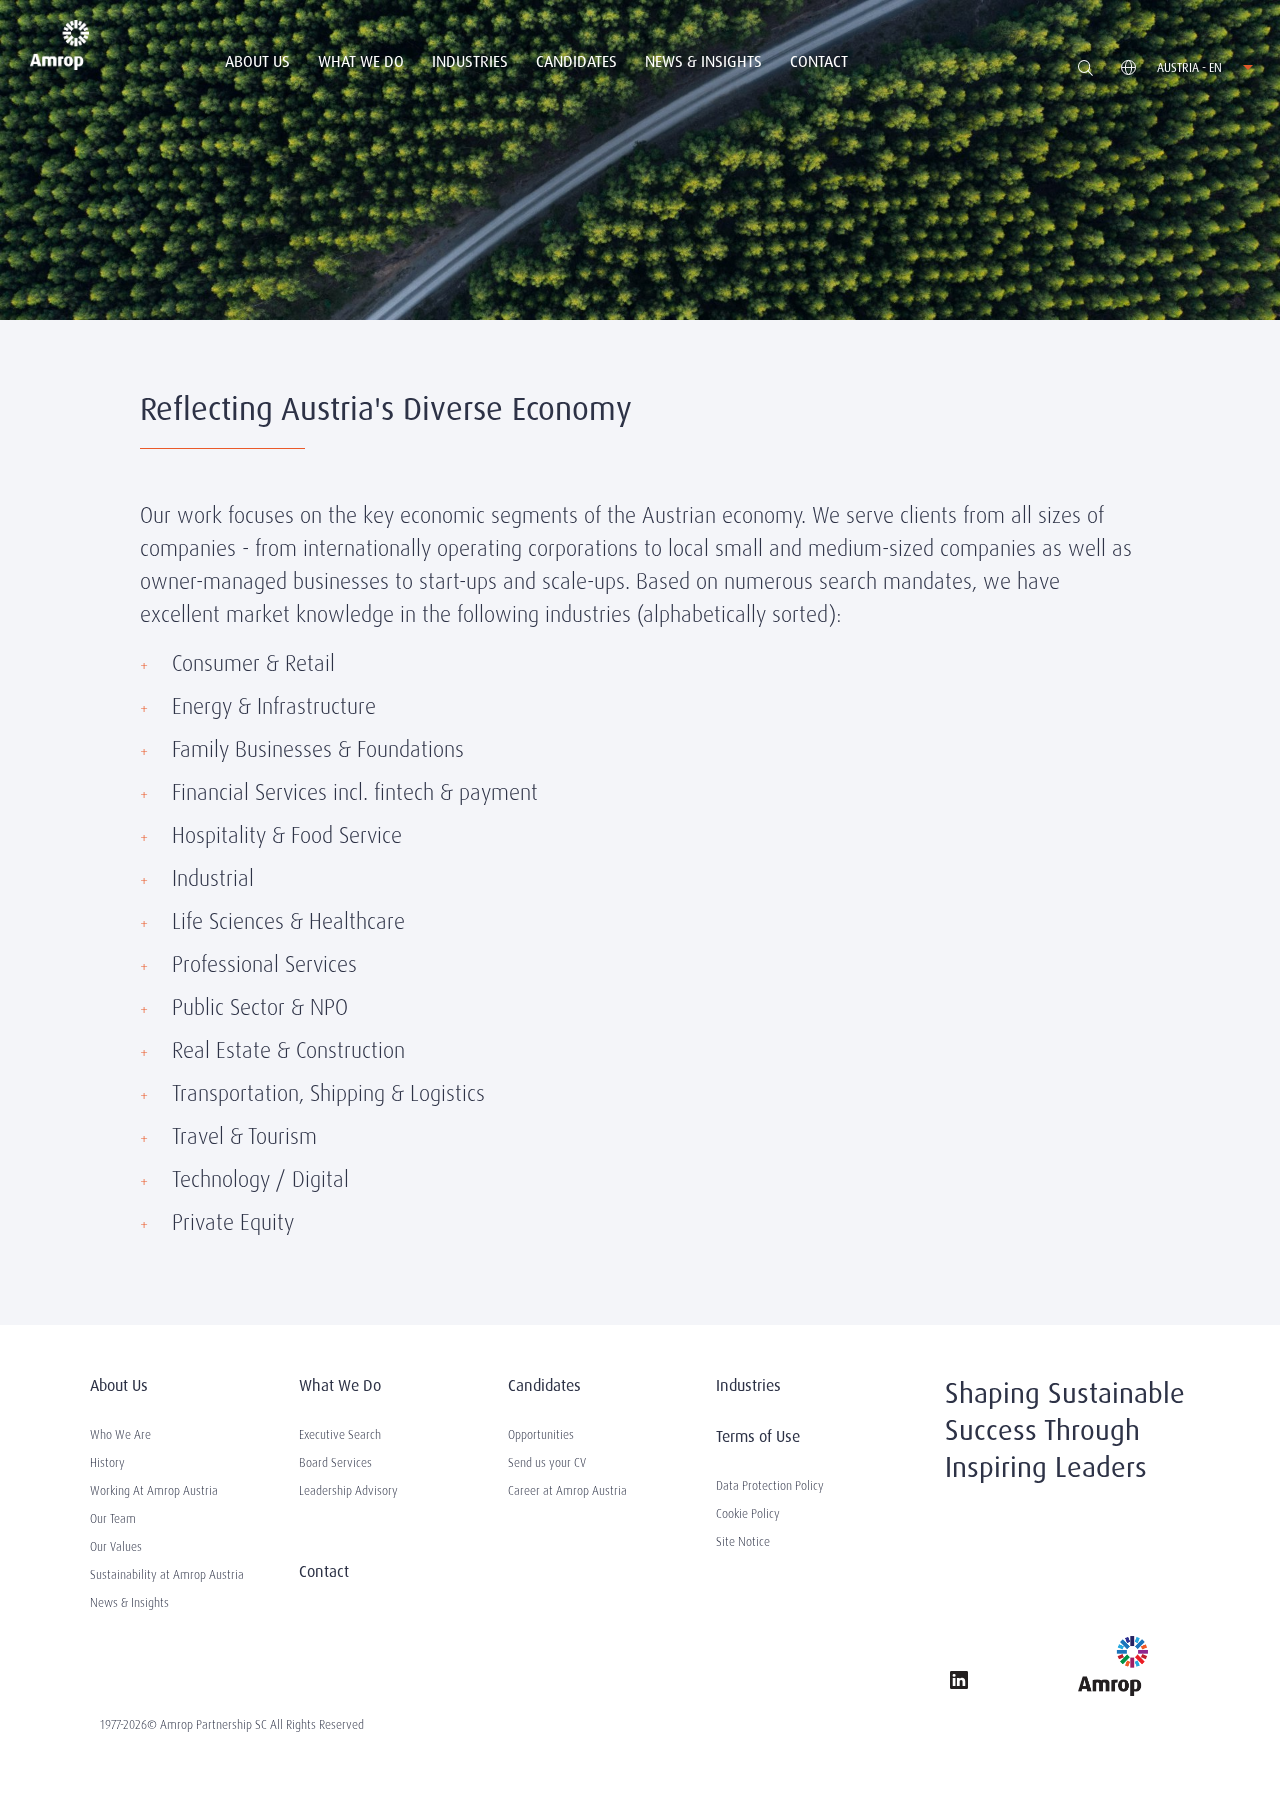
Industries (470, 61)
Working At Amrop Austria (154, 1491)
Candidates (576, 61)
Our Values (116, 1547)
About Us (257, 61)
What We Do (361, 61)
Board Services (335, 1463)
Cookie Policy (748, 1514)
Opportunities (541, 1435)
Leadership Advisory (348, 1491)
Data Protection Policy (770, 1486)
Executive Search (340, 1435)
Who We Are (120, 1435)
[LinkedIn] (959, 1683)
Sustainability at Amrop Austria (167, 1575)
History (107, 1463)
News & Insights (703, 61)
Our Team (113, 1519)
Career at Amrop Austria (567, 1491)
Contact (819, 61)
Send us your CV (547, 1463)
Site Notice (743, 1542)
